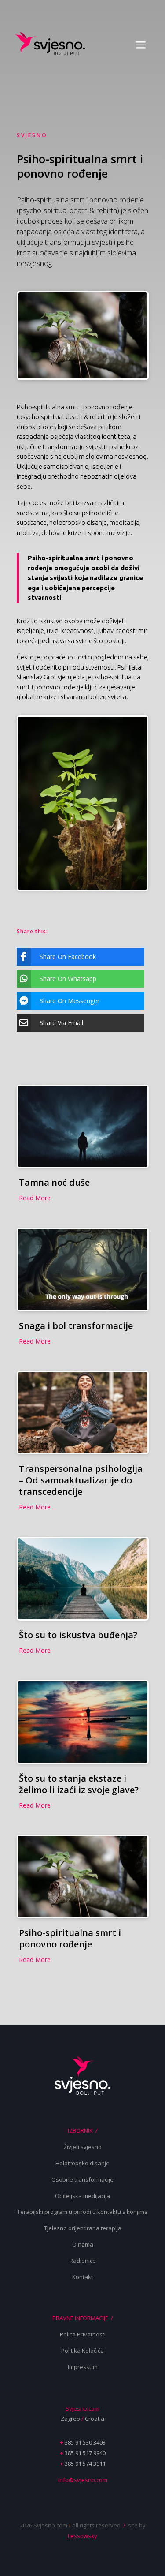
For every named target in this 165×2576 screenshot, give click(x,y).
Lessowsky (82, 2536)
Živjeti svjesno (83, 2147)
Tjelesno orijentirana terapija (83, 2228)
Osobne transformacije (82, 2179)
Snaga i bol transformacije (76, 1326)
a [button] (141, 45)
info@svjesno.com (83, 2480)
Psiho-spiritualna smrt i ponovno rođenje (70, 1938)
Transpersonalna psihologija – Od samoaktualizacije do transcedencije (81, 1480)
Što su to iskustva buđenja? (78, 1635)
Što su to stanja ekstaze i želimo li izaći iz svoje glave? (79, 1784)
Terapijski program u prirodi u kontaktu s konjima (82, 2212)
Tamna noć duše (54, 1182)
